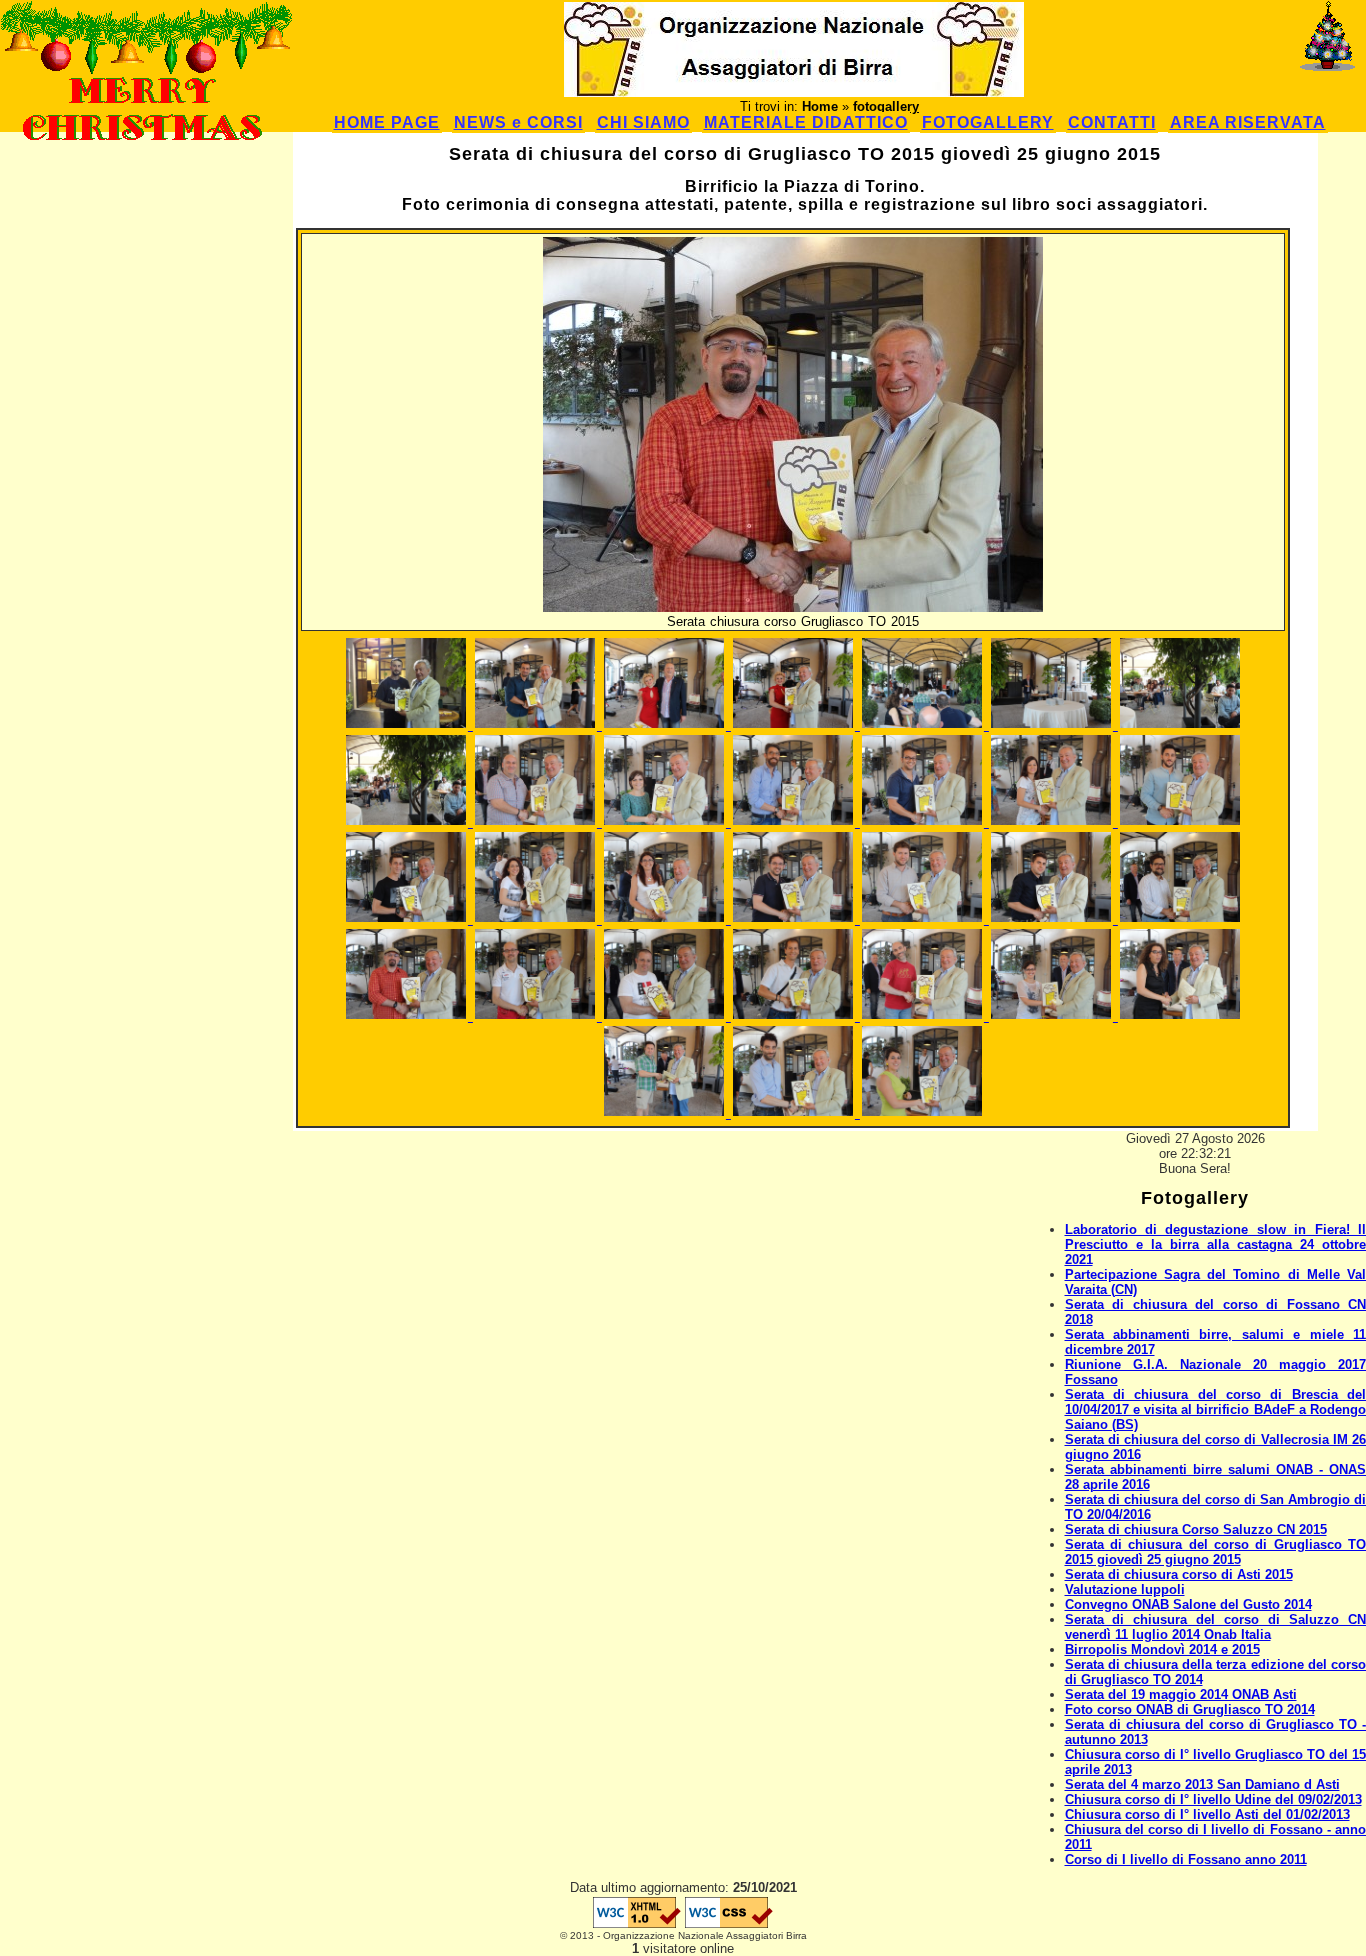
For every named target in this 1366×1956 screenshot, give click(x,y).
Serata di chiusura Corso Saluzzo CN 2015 (1196, 1529)
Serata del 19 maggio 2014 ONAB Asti (1181, 1694)
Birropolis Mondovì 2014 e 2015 (1162, 1649)
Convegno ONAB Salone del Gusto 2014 (1188, 1604)
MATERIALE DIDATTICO (806, 122)
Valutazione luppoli (1125, 1589)
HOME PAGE (387, 122)
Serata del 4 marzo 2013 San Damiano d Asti (1202, 1784)
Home (820, 106)
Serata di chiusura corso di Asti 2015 (1179, 1574)
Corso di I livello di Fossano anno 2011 (1186, 1859)
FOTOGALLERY (988, 122)
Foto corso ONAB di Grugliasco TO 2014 (1190, 1709)
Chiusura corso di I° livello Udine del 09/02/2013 (1213, 1799)
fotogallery (886, 106)
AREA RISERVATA (1248, 122)
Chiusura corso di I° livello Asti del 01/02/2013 (1207, 1814)
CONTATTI (1112, 122)
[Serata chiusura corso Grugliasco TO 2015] (408, 725)
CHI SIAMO (643, 122)
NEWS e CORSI (518, 122)
